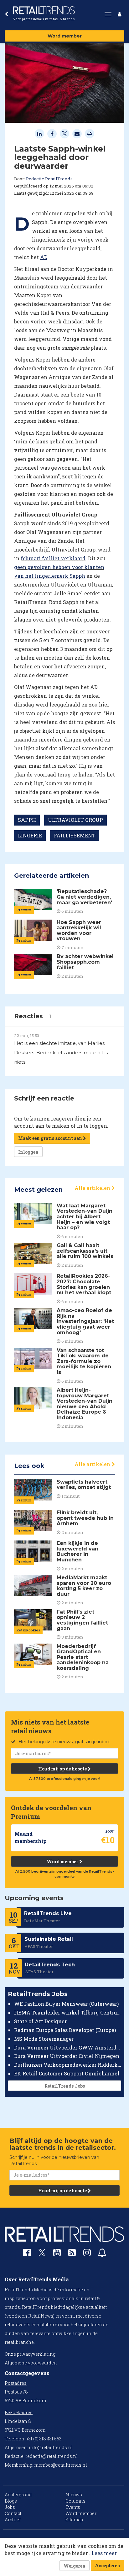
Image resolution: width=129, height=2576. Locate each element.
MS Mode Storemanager (44, 2039)
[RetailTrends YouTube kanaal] (57, 2254)
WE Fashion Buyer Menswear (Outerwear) (66, 2004)
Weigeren (75, 2566)
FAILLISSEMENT (75, 835)
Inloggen (28, 1152)
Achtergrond (18, 2495)
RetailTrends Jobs (65, 2086)
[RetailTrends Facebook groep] (27, 2254)
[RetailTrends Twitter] (42, 2255)
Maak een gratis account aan (51, 1138)
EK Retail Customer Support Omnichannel (67, 2073)
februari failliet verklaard (53, 558)
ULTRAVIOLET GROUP (75, 820)
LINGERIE (30, 835)
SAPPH (27, 820)
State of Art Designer (40, 2021)
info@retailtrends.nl (51, 2447)
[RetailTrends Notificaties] (102, 2254)
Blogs (11, 2501)
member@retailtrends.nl (61, 2465)
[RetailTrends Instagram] (87, 2254)
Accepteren (108, 2566)
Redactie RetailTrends (49, 179)
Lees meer (104, 2553)
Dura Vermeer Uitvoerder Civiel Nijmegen (67, 2056)
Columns (75, 2501)
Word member (65, 36)
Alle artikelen (93, 1188)
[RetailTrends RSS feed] (72, 2254)
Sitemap (74, 2520)
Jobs (10, 2507)
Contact (13, 2513)
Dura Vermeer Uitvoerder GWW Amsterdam (68, 2047)
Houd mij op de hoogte (63, 1769)
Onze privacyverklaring (30, 2354)
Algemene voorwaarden (31, 2363)
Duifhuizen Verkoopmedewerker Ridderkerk (68, 2065)
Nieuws (74, 2495)
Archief (13, 2520)
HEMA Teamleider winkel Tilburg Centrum (68, 2012)
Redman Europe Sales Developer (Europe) (65, 2030)
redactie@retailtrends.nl (52, 2456)
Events (73, 2507)
